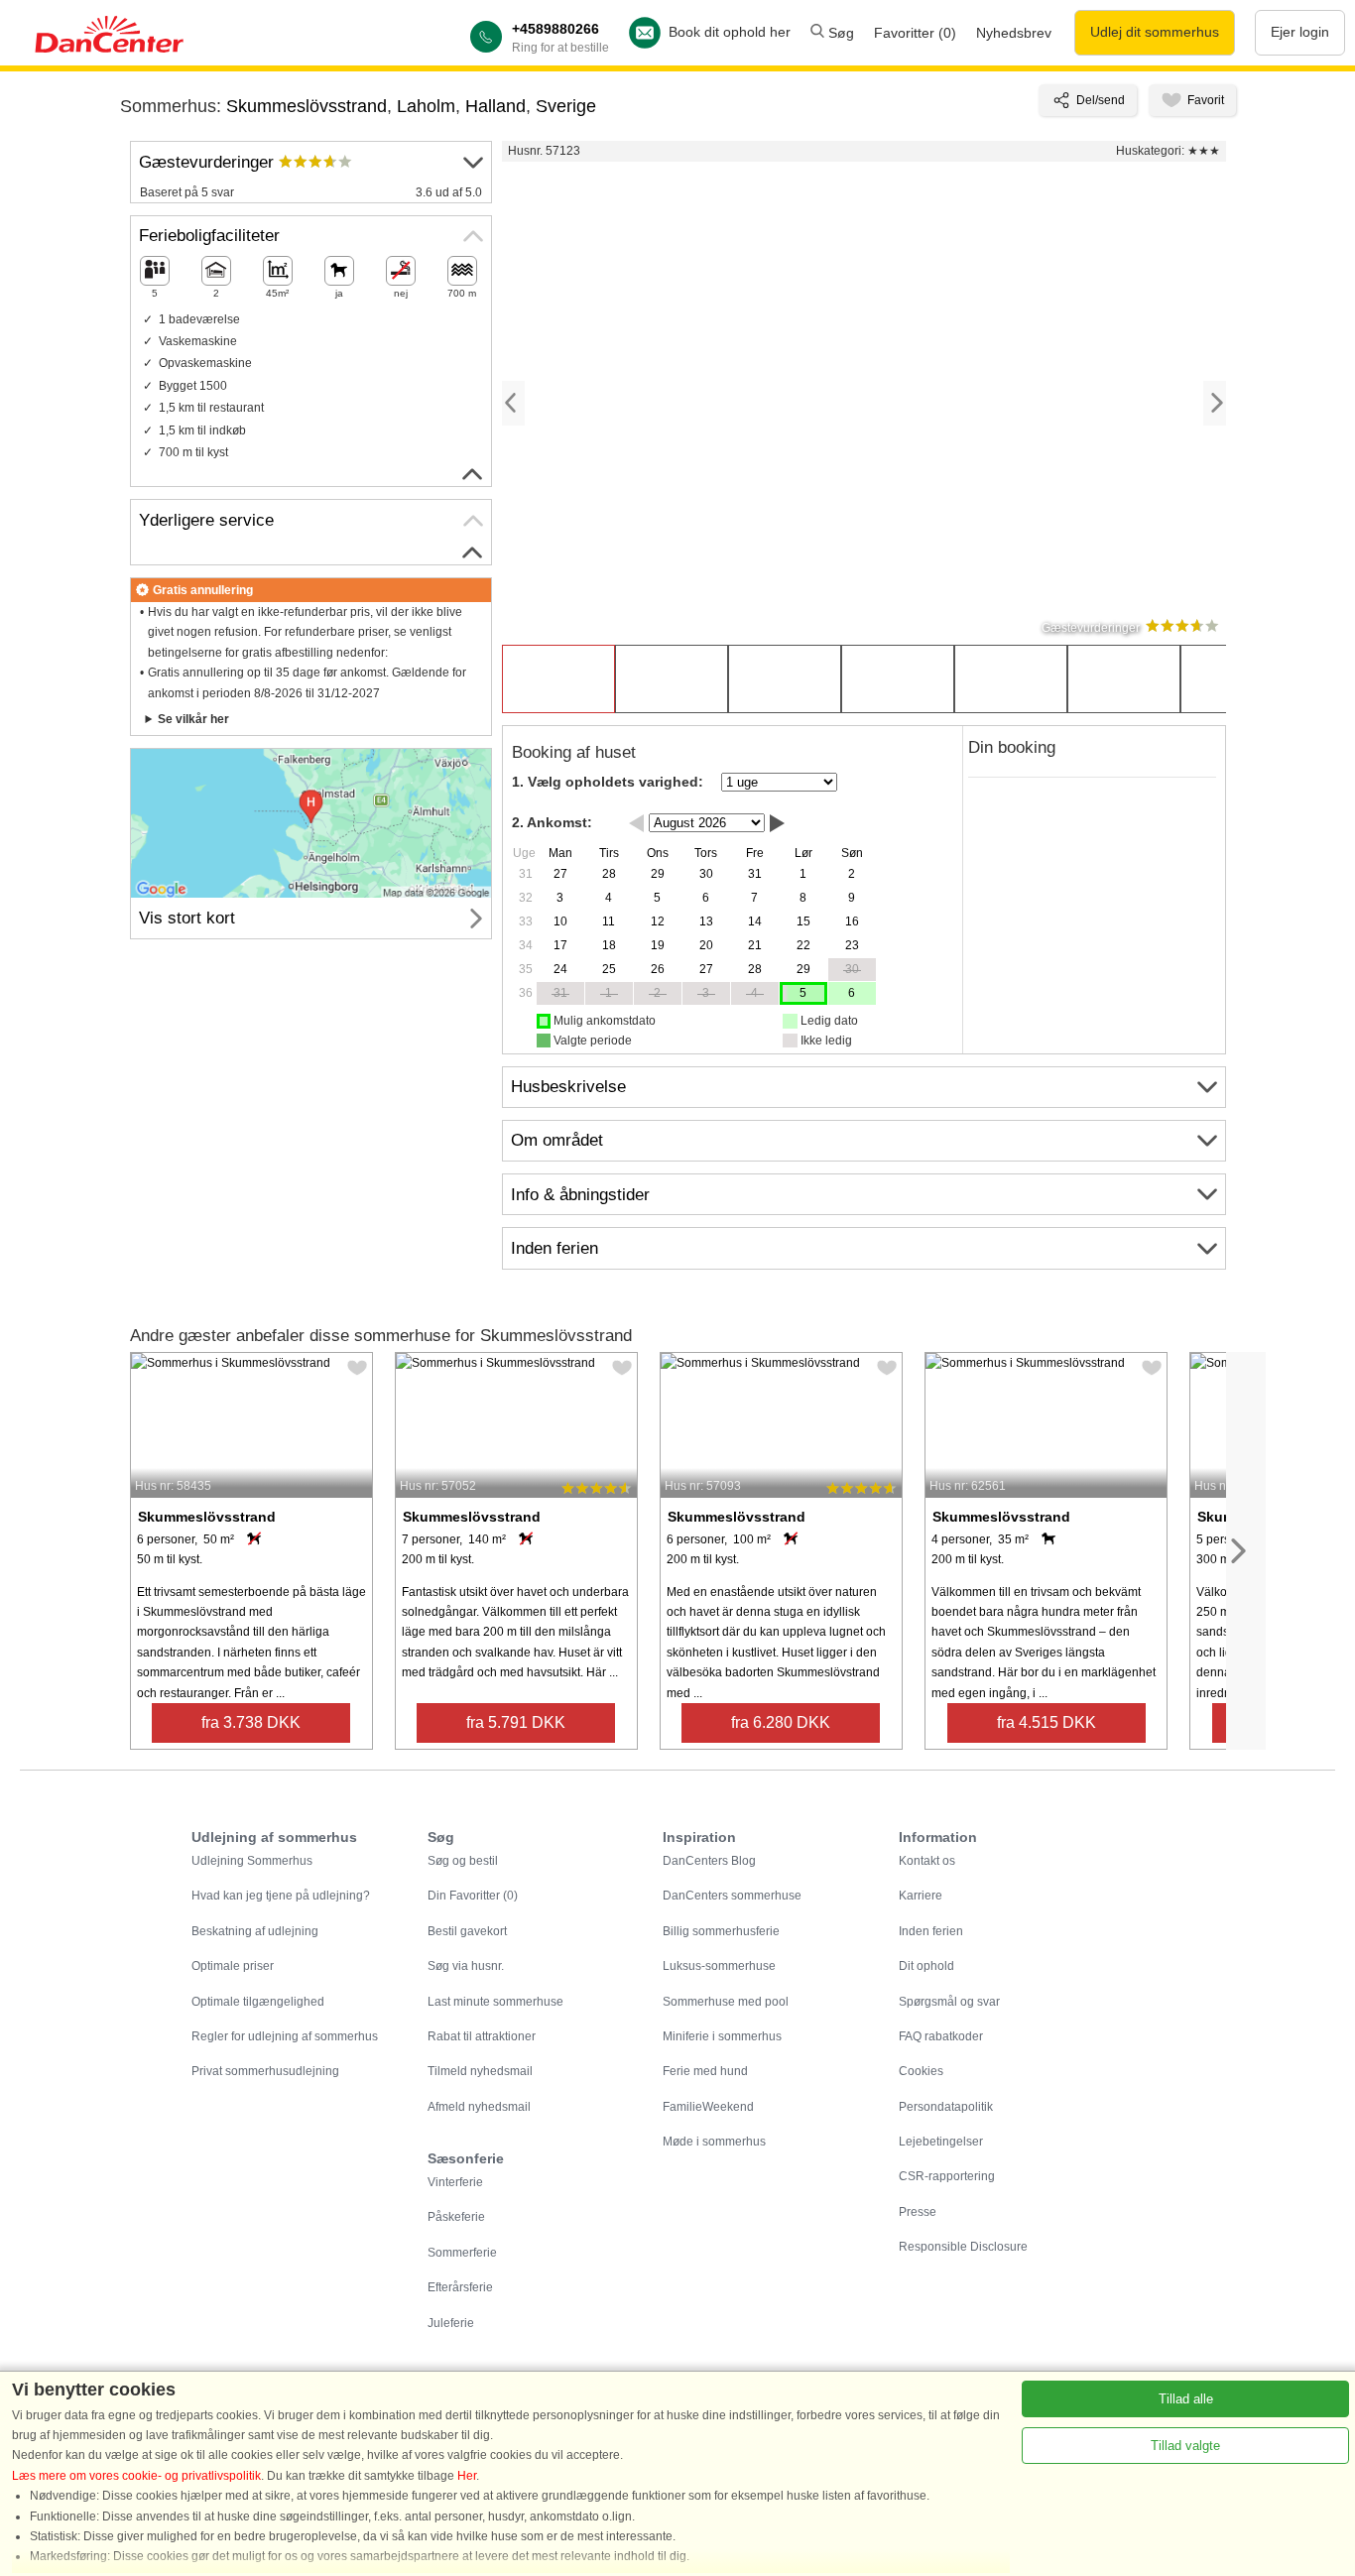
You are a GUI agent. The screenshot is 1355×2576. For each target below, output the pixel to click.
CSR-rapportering (947, 2176)
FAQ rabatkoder (941, 2036)
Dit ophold (926, 1966)
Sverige (566, 106)
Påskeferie (456, 2217)
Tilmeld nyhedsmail (480, 2071)
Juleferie (451, 2323)
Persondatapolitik (946, 2107)
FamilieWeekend (708, 2107)
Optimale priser (233, 1966)
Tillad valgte (1185, 2446)
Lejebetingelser (941, 2142)
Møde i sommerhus (714, 2142)
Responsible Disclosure (963, 2247)
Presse (918, 2212)
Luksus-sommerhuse (719, 1966)
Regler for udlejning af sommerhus (285, 2036)
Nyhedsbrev (1014, 33)
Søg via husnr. (466, 1966)
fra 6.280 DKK (781, 1722)
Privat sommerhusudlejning (265, 2071)
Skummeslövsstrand (307, 106)
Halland (495, 106)
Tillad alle (1186, 2399)
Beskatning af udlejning (255, 1931)
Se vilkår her (193, 719)
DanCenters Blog (709, 1861)
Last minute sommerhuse (495, 2002)
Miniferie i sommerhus (722, 2036)
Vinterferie (455, 2182)
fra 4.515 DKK (1047, 1722)
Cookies (921, 2071)
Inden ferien (931, 1931)
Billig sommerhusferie (721, 1931)
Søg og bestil (463, 1861)
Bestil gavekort (467, 1931)
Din (473, 1896)
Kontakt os (927, 1861)
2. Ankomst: (552, 822)
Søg (839, 33)
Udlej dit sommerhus (1155, 32)
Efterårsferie (460, 2287)
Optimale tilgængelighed (258, 2002)
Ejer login (1300, 32)
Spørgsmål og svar (949, 2002)
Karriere (921, 1896)
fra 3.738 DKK (251, 1722)
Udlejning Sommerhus (252, 1861)
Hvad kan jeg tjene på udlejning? (281, 1896)
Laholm (426, 106)
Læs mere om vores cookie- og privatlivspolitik (136, 2476)
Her (467, 2476)
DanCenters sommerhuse (732, 1896)
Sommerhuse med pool (726, 2002)
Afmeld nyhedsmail (479, 2107)
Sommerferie (462, 2253)
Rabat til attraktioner (482, 2036)
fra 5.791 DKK (516, 1722)
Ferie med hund (705, 2071)
